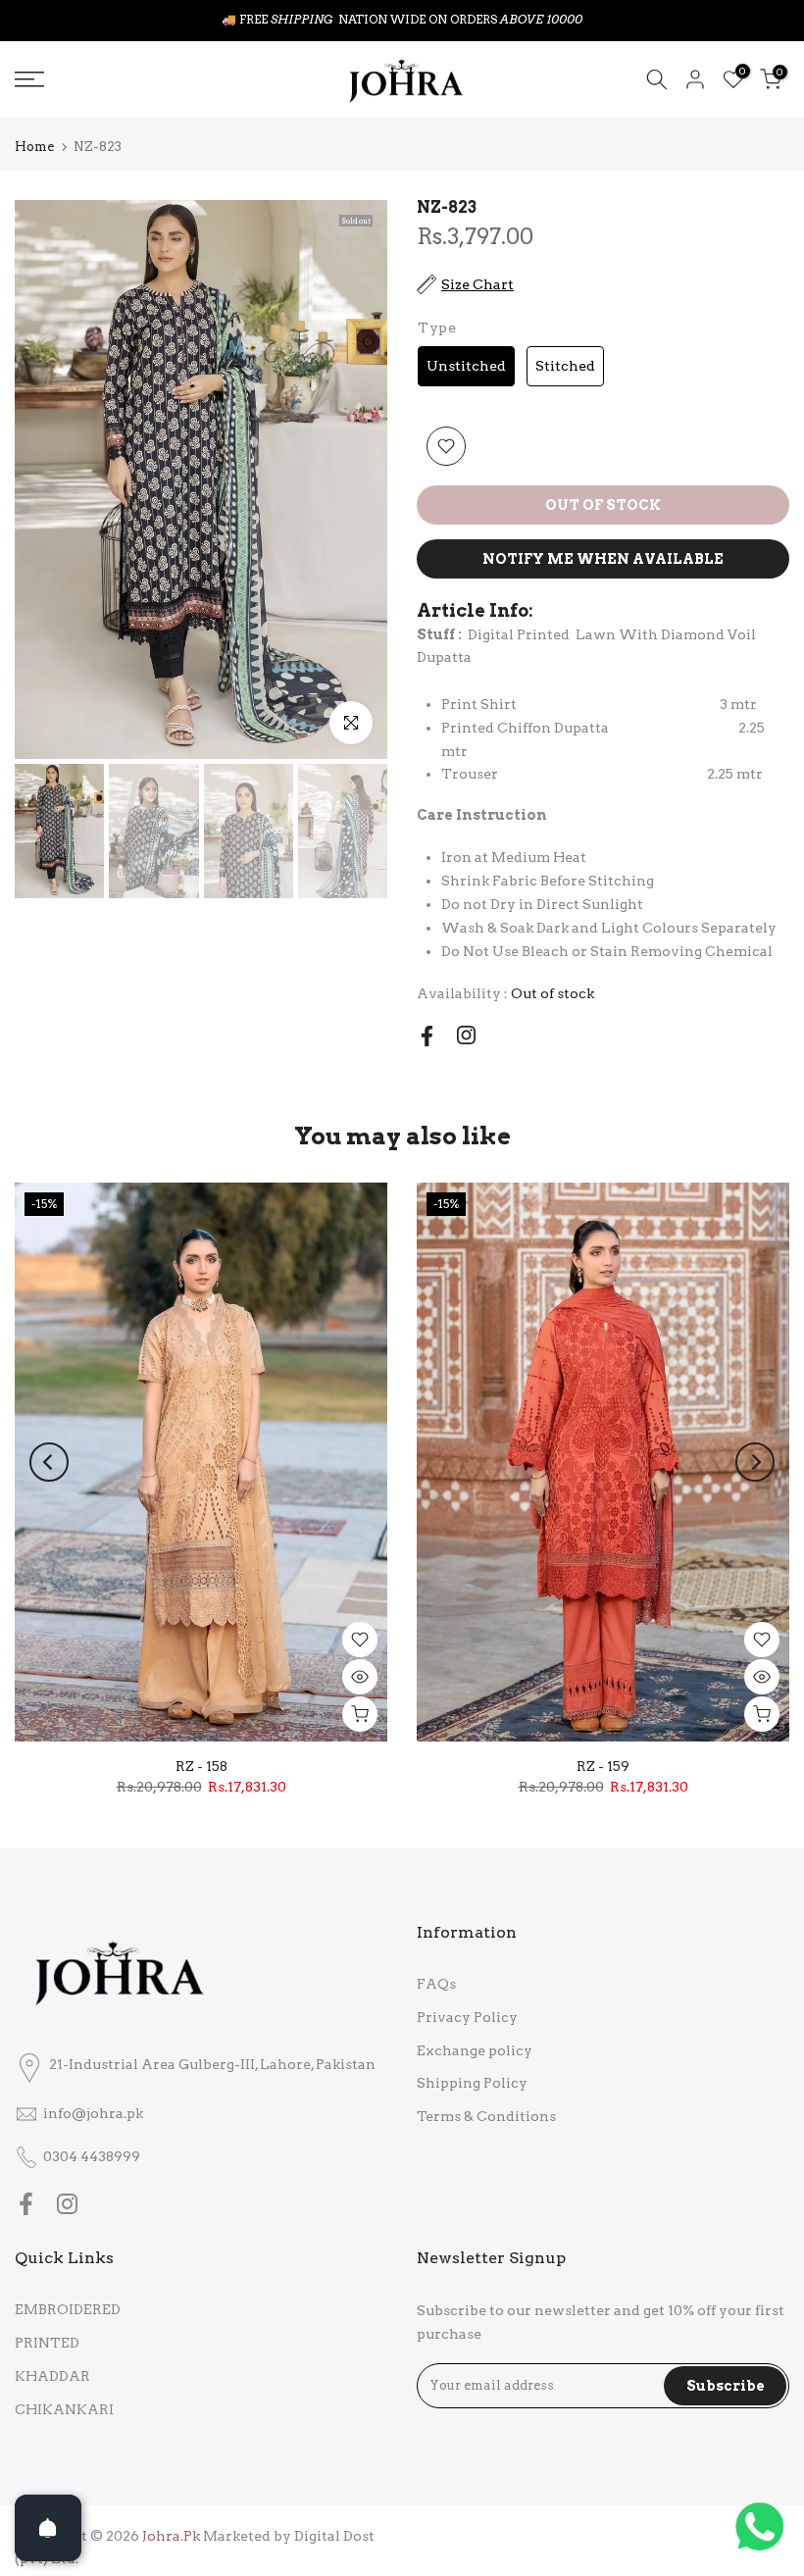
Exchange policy (475, 2050)
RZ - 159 (603, 1766)
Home (34, 147)
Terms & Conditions (486, 2116)
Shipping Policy (472, 2083)
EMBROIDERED (68, 2309)
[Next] (755, 1462)
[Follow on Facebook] (427, 1036)
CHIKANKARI (64, 2409)
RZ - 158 (201, 1766)
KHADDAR (52, 2376)
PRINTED (47, 2343)
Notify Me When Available (603, 559)
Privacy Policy (467, 2017)
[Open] (48, 2528)
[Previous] (49, 1462)
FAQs (436, 1984)
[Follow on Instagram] (466, 1035)
